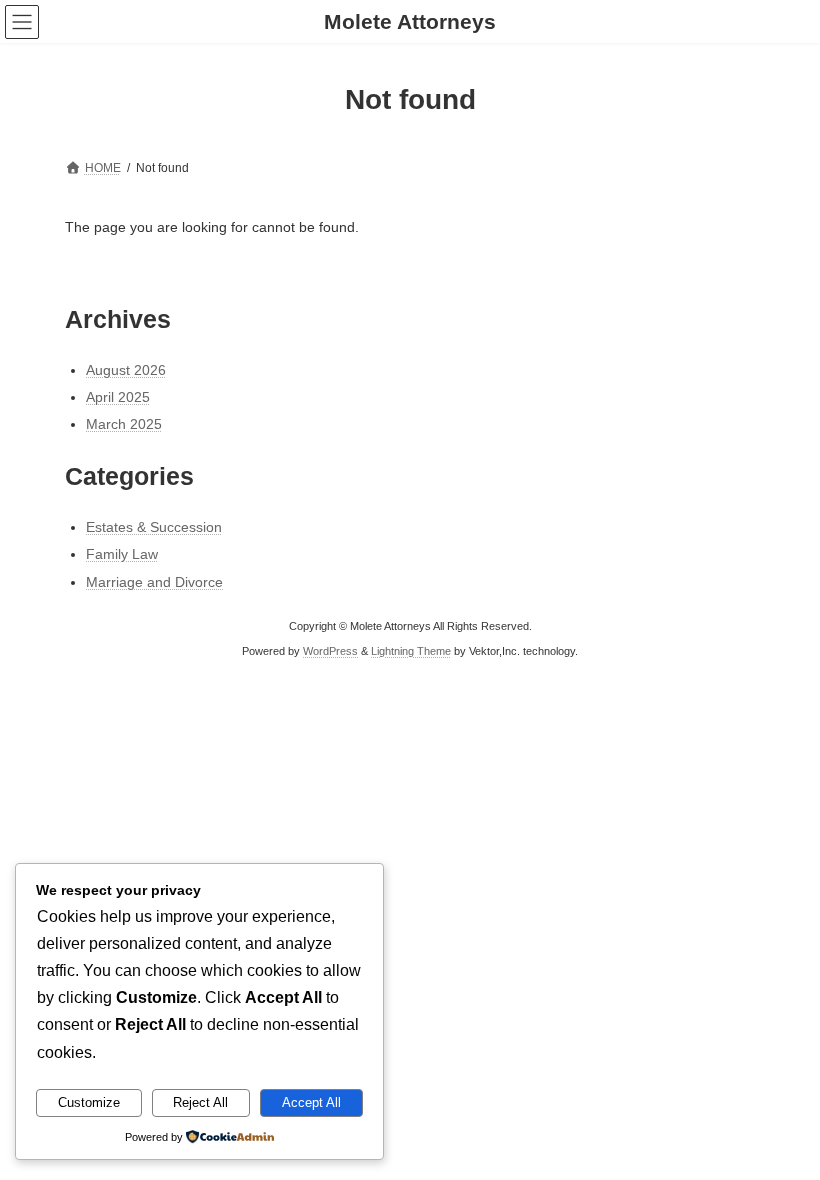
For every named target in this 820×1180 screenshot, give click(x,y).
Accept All (311, 1102)
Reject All (200, 1102)
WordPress (330, 650)
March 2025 (124, 424)
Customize (89, 1102)
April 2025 (118, 397)
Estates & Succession (154, 527)
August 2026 (126, 370)
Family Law (122, 554)
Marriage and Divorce (154, 582)
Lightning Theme (411, 650)
